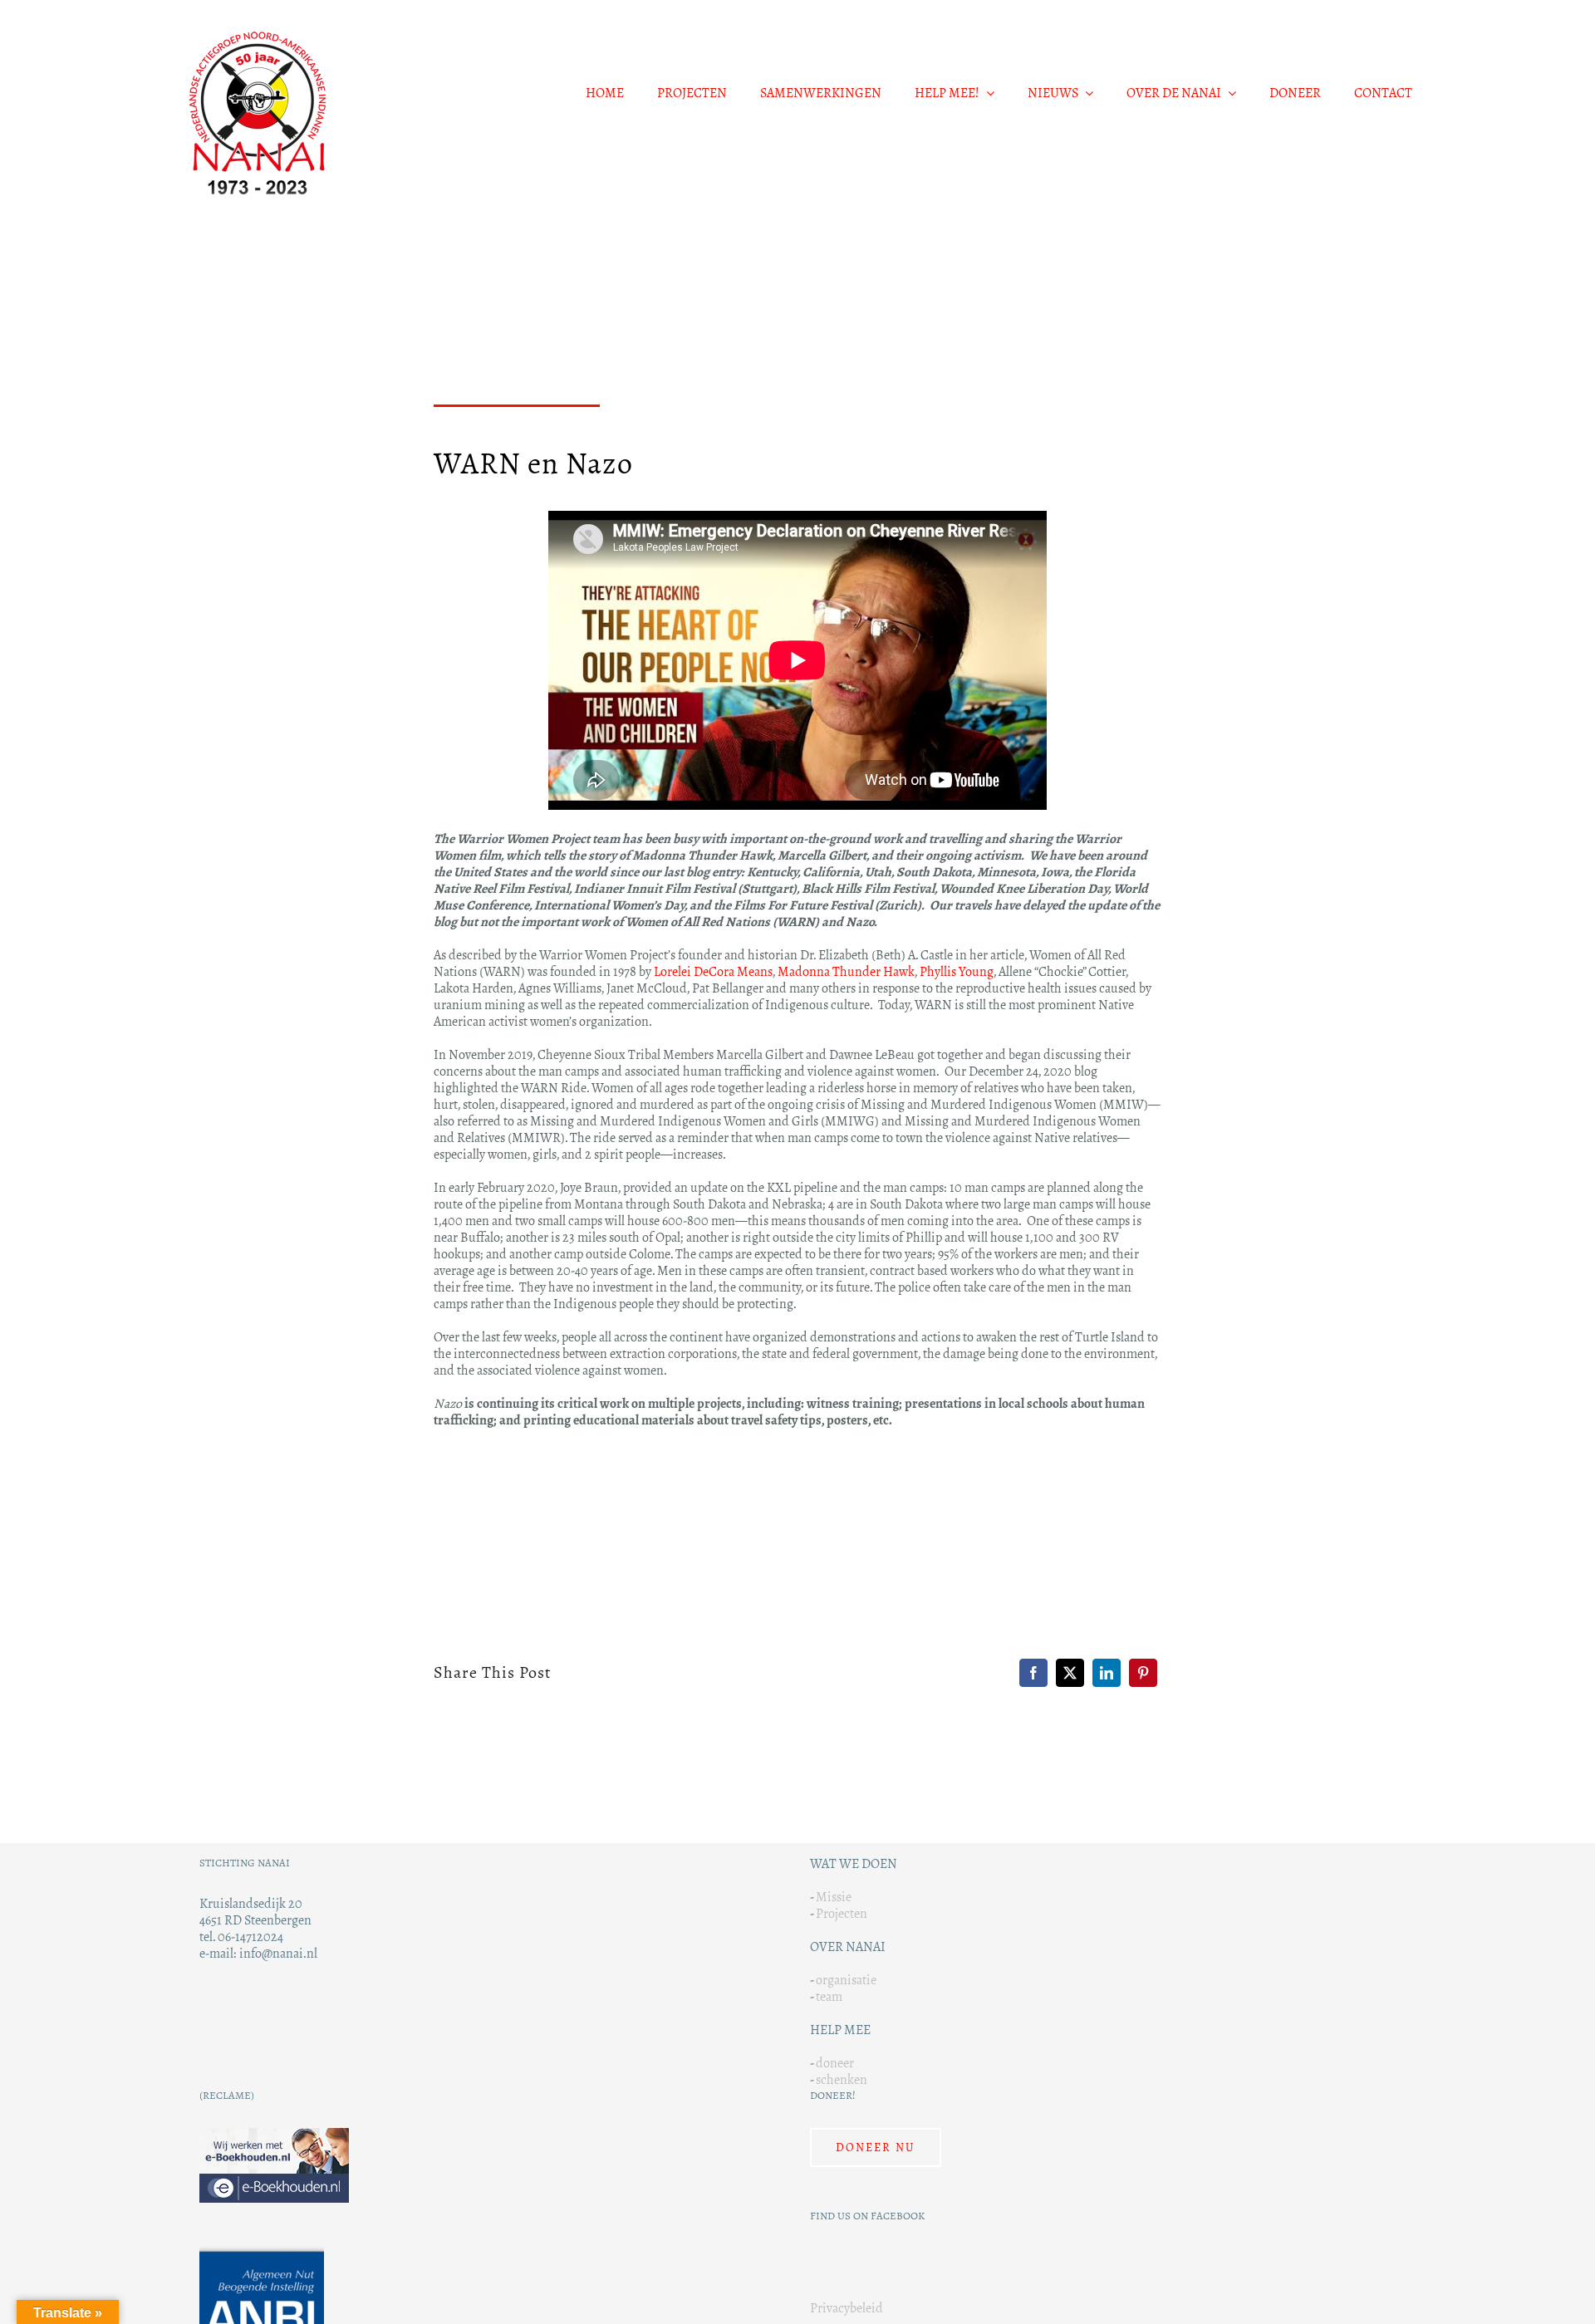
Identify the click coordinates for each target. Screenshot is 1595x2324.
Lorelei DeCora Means (713, 971)
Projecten (842, 1913)
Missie (834, 1897)
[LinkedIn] (1107, 1673)
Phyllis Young (957, 971)
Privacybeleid (847, 2308)
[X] (1070, 1673)
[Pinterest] (1143, 1673)
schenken (842, 2079)
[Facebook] (1033, 1673)
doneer (835, 2063)
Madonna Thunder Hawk (846, 971)
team (829, 1996)
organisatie (846, 1980)
